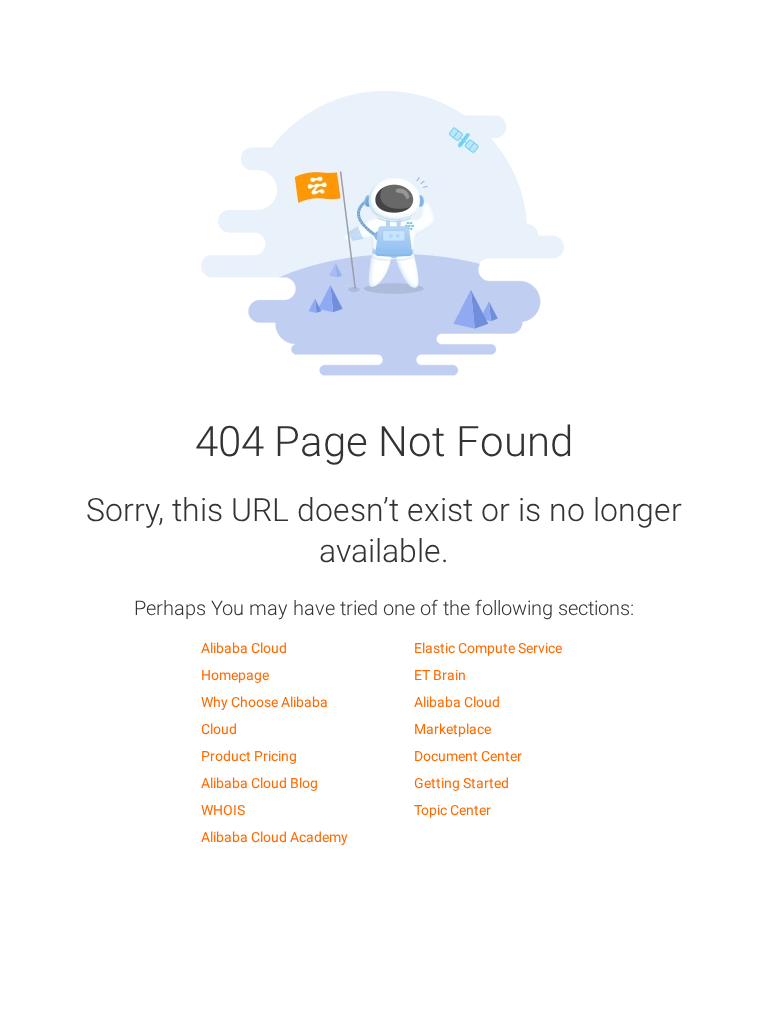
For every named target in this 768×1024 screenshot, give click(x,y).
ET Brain (440, 675)
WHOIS (223, 810)
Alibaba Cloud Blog (259, 783)
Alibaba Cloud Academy (274, 837)
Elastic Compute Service (488, 648)
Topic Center (452, 810)
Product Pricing (249, 756)
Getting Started (461, 783)
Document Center (468, 756)
